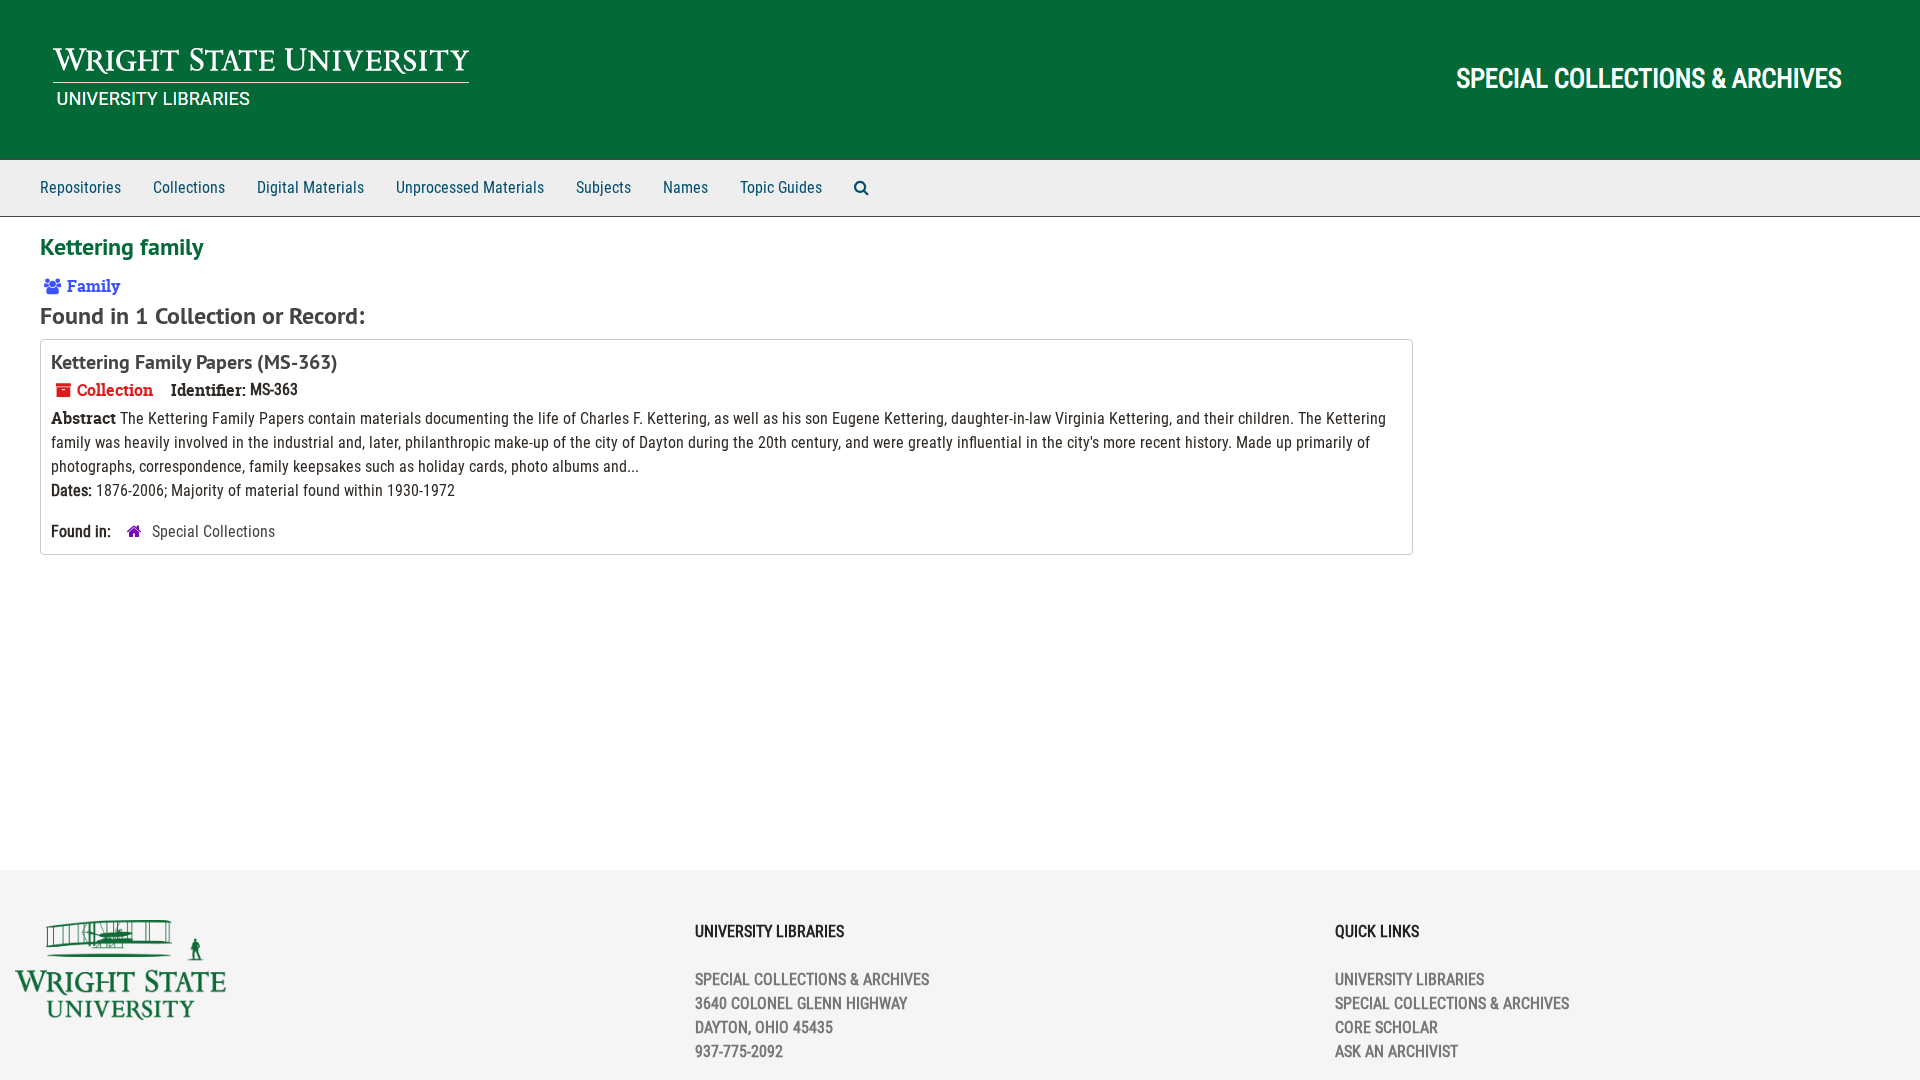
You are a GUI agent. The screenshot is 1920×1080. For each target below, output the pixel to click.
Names (685, 187)
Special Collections (213, 531)
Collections (189, 187)
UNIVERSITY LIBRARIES (1409, 979)
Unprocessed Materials (470, 187)
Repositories (80, 187)
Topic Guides (781, 187)
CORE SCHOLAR (1386, 1027)
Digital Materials (310, 187)
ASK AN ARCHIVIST (1396, 1051)
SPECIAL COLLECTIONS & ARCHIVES (1452, 1003)
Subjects (603, 187)
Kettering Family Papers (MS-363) (194, 362)
